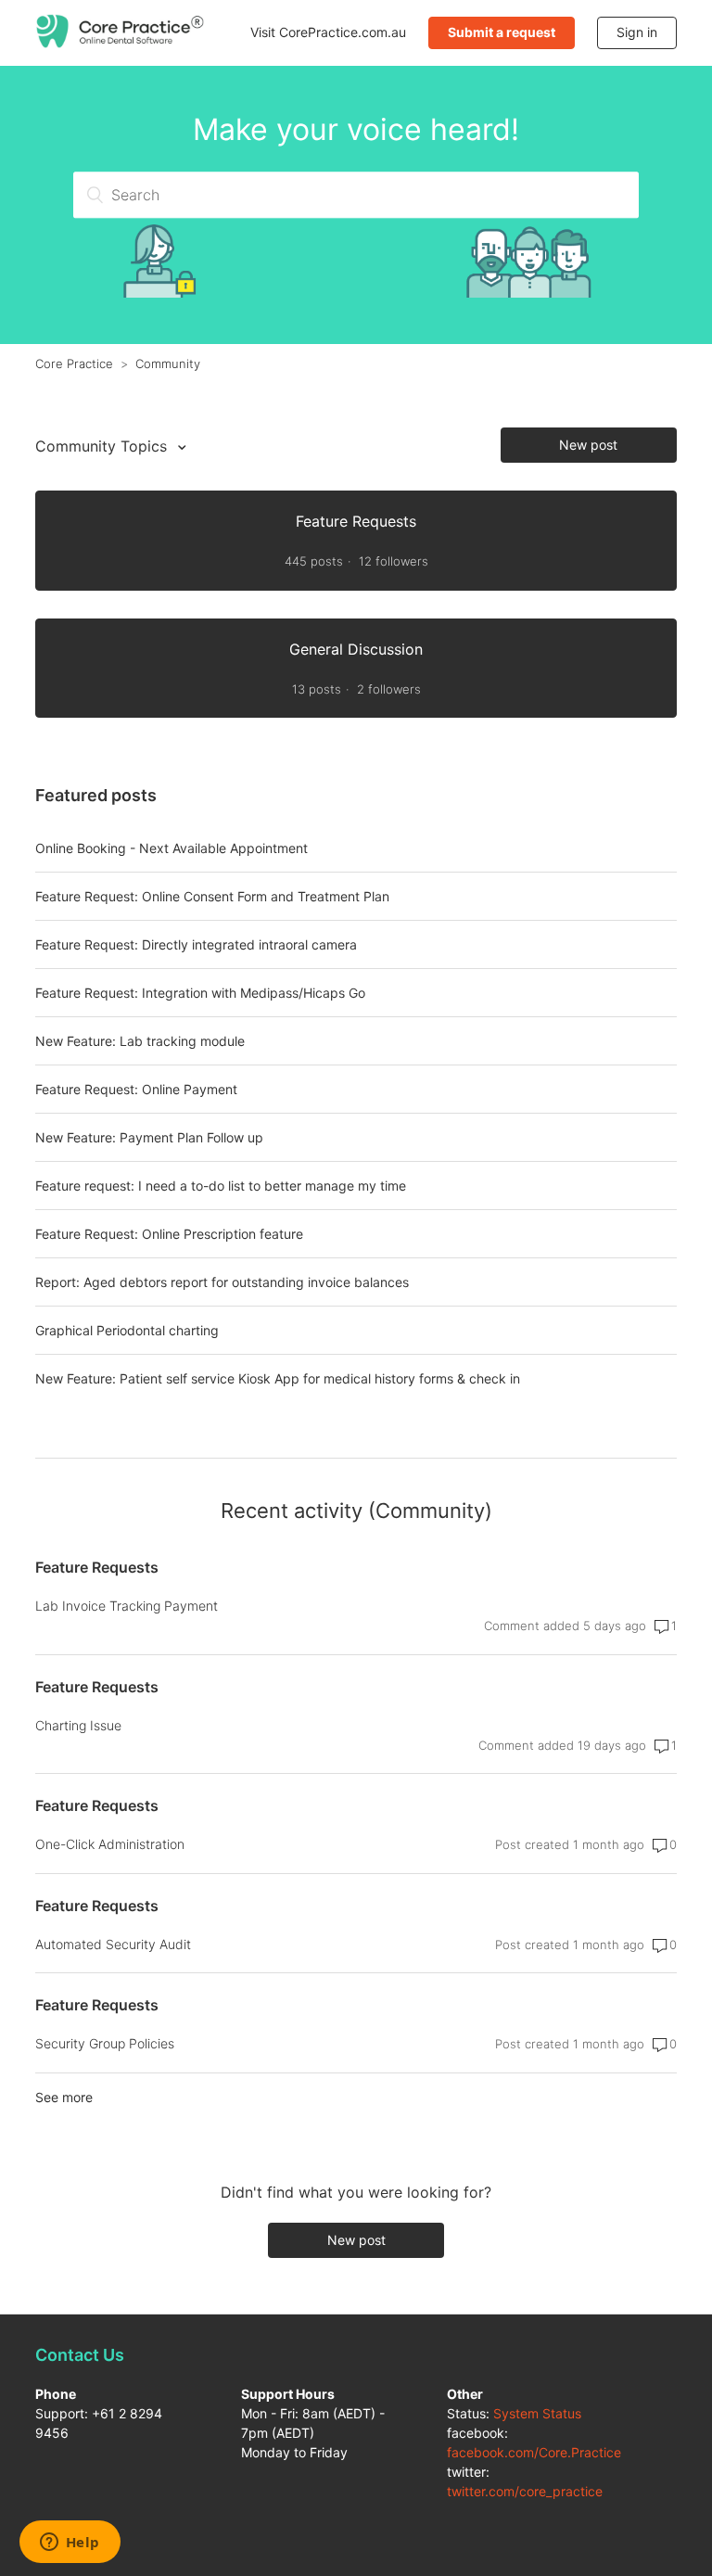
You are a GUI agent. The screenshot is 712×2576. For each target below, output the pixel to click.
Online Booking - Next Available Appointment (172, 848)
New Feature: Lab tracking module (140, 1041)
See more (64, 2097)
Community (168, 363)
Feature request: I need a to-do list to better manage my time (221, 1186)
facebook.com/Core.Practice (534, 2452)
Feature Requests (97, 1567)
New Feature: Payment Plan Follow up (149, 1137)
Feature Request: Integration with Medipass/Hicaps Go (200, 993)
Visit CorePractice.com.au (328, 32)
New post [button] (588, 445)
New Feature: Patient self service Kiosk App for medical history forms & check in (278, 1378)
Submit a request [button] (502, 32)
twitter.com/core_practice (525, 2491)
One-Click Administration (110, 1844)
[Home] (121, 43)
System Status (537, 2413)
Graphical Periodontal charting (127, 1330)
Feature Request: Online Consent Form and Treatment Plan (212, 896)
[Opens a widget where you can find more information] (70, 2544)
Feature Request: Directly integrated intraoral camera (196, 944)
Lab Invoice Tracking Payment (127, 1606)
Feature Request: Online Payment (136, 1089)
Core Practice (74, 363)
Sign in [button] (637, 32)
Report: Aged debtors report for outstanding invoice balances (222, 1282)
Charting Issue (78, 1725)
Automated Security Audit (113, 1944)
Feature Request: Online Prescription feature (169, 1234)
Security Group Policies (105, 2043)
